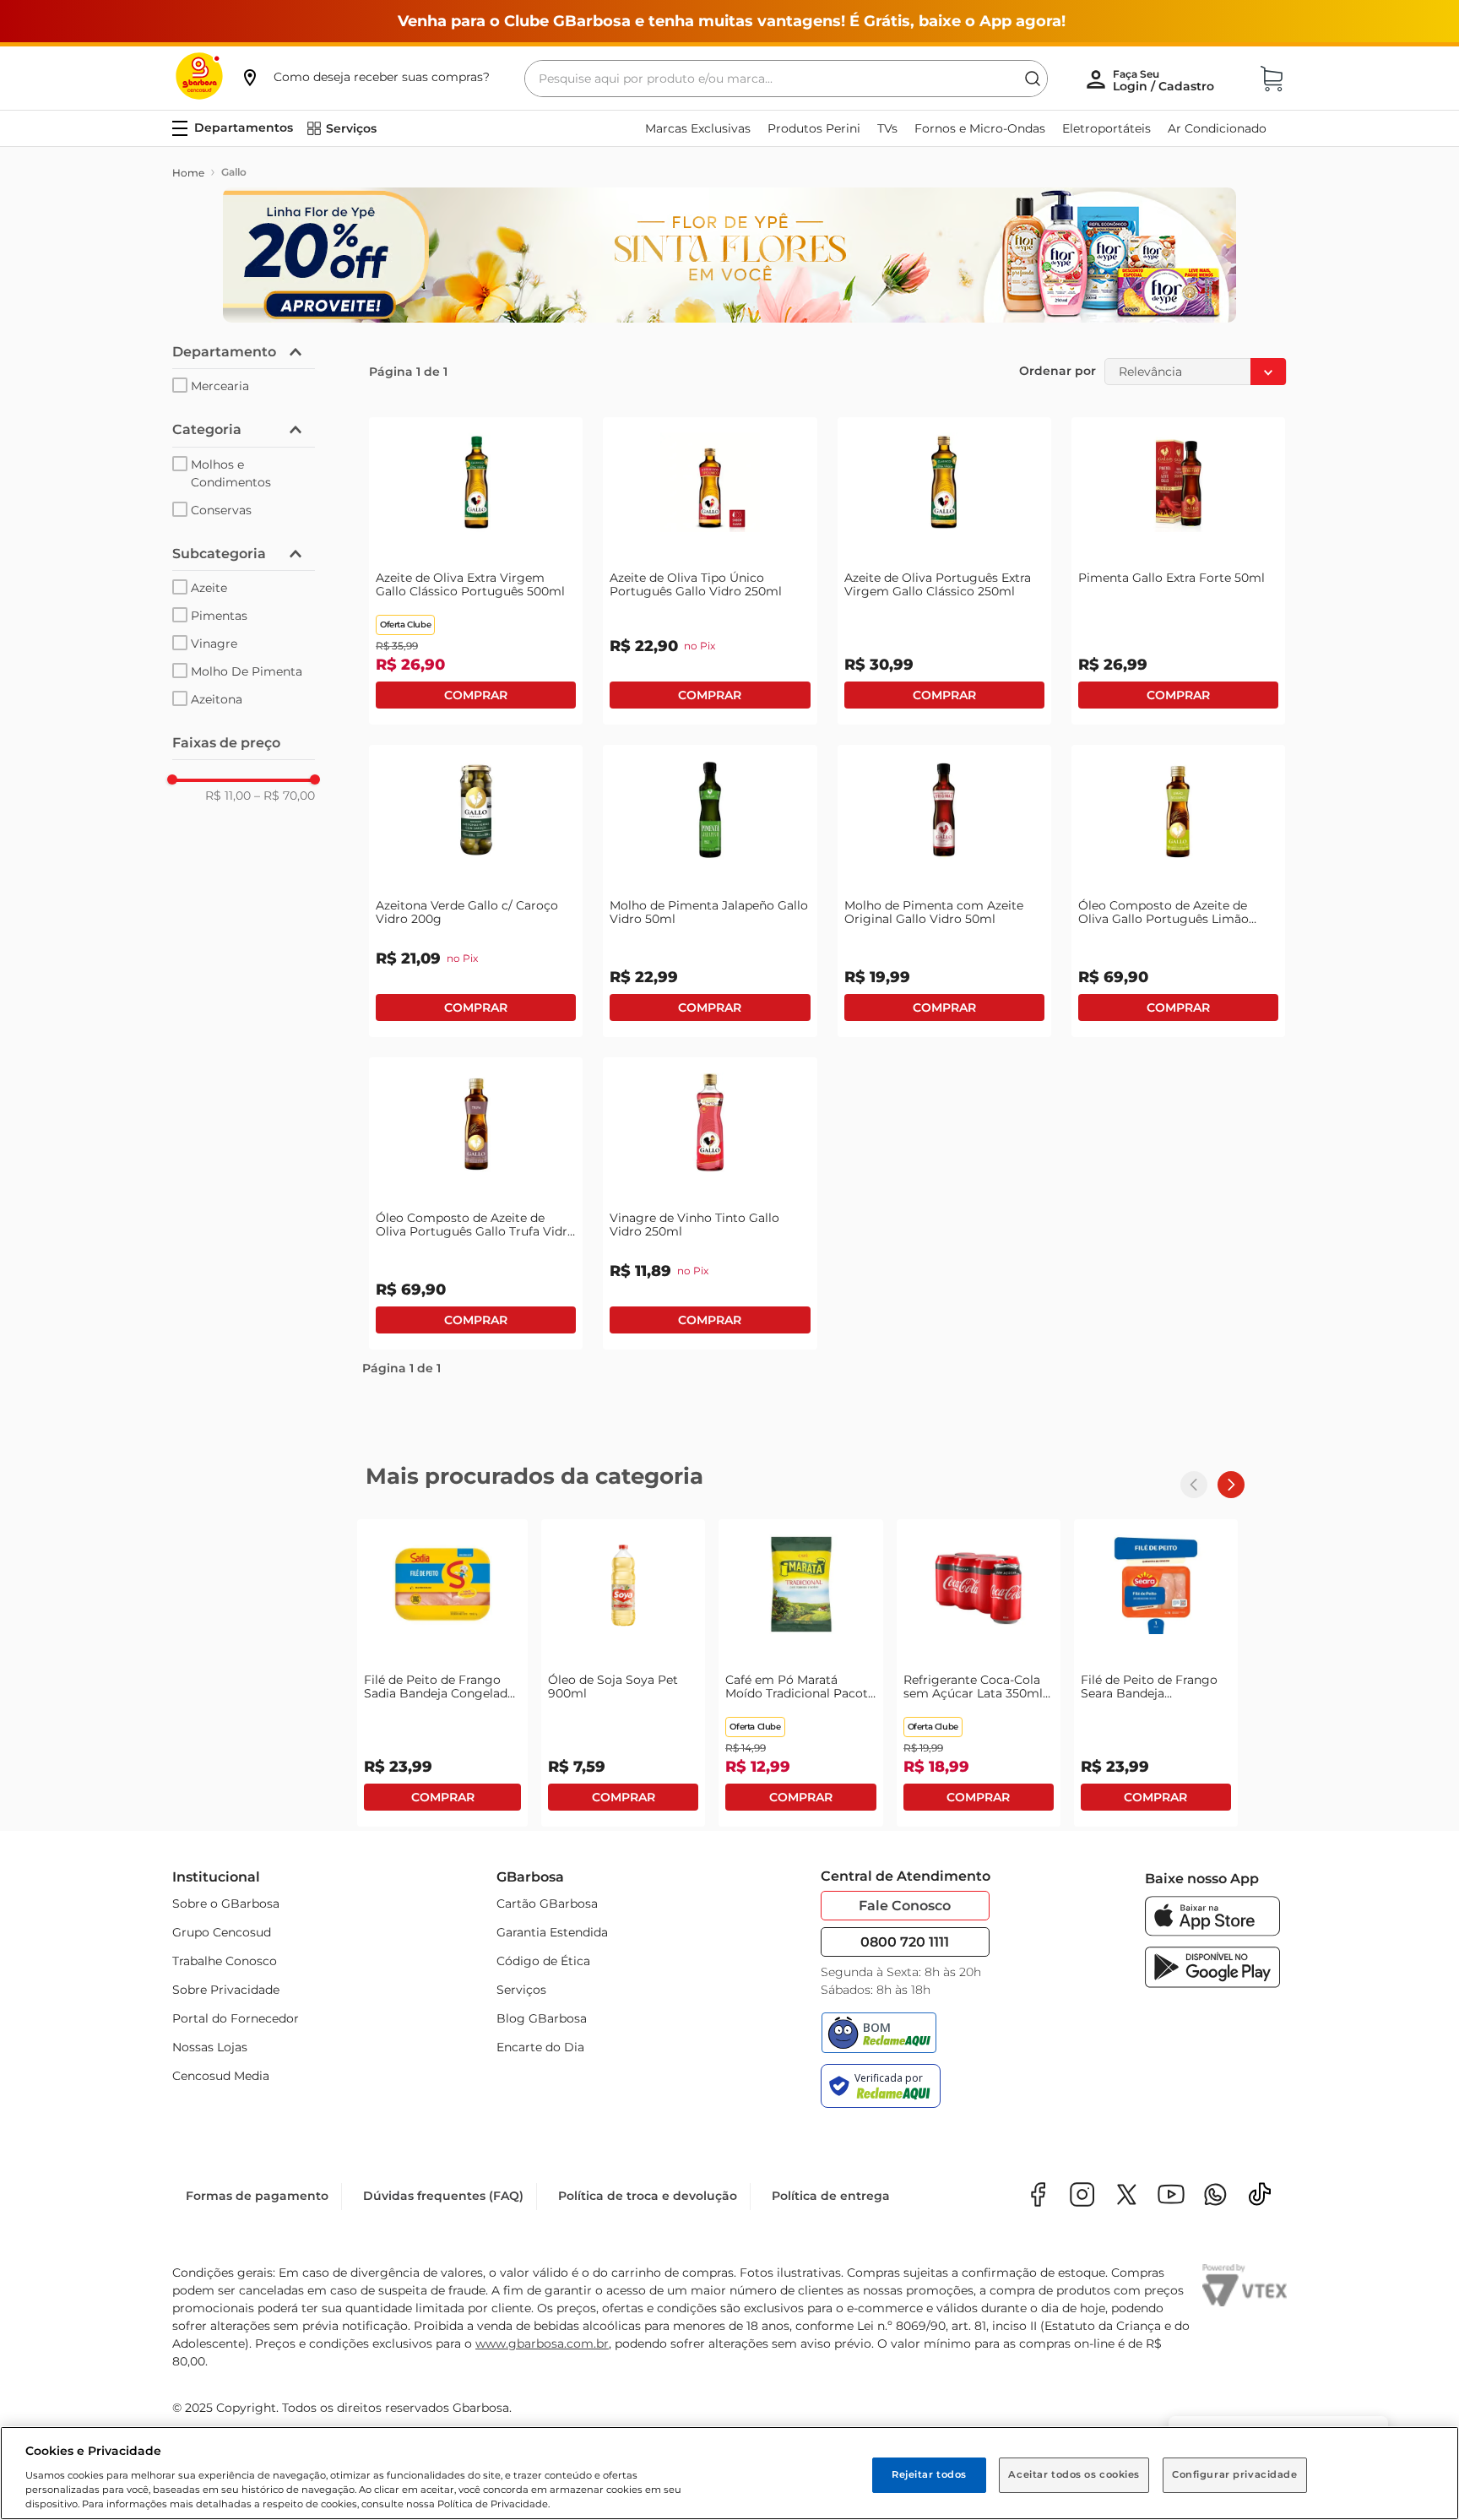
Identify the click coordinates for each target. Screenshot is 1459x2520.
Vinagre (214, 644)
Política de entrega (831, 2196)
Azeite (209, 588)
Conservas (221, 510)
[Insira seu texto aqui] (1215, 2196)
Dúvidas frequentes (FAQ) (443, 2196)
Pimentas (219, 616)
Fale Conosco (905, 1906)
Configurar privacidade (1235, 2474)
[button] (365, 77)
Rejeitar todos (929, 2474)
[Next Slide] (1231, 1485)
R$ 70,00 (285, 796)
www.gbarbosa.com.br (542, 2343)
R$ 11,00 (228, 796)
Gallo (234, 172)
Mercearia (220, 386)
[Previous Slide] (1194, 1485)
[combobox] (786, 79)
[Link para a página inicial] (188, 173)
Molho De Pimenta (247, 671)
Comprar (476, 695)
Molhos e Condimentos (231, 473)
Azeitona (217, 699)
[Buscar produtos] (1033, 79)
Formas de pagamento (257, 2196)
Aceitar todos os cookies (1074, 2474)
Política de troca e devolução (648, 2196)
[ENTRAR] (1165, 80)
